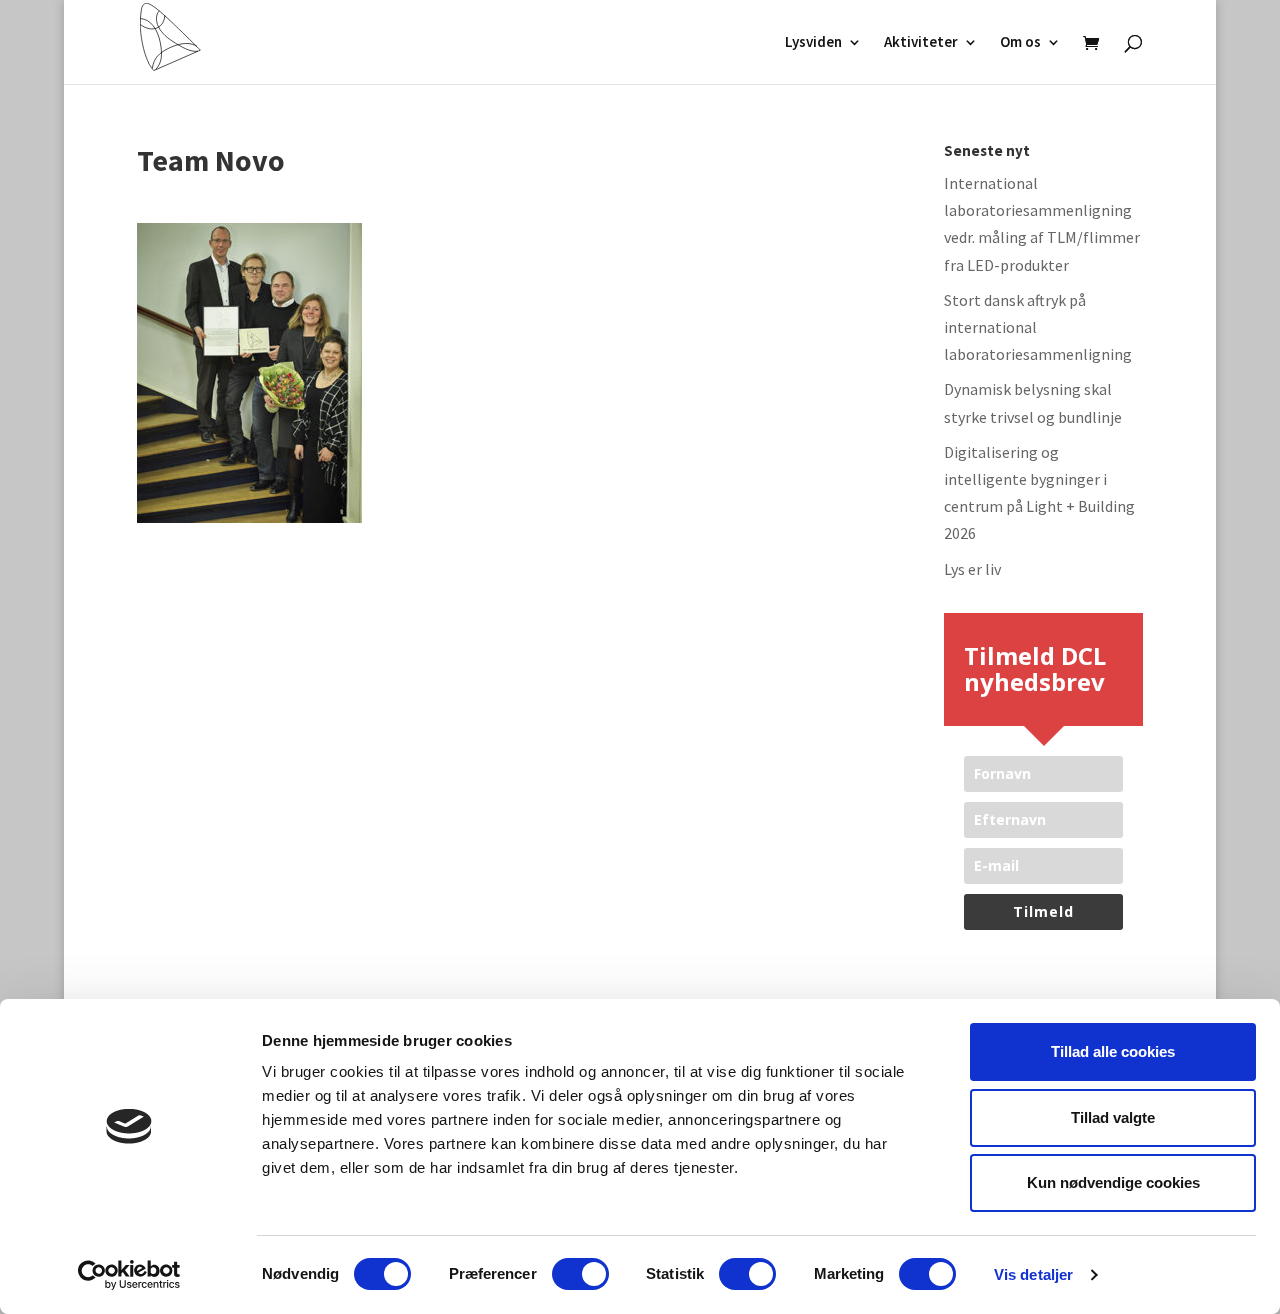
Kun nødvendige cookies (1113, 1182)
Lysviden (813, 43)
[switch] (580, 1274)
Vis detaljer (1033, 1274)
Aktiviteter (921, 43)
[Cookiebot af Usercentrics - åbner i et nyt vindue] (129, 1275)
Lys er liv (972, 569)
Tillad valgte (1113, 1117)
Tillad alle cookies (1113, 1051)
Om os (1020, 43)
